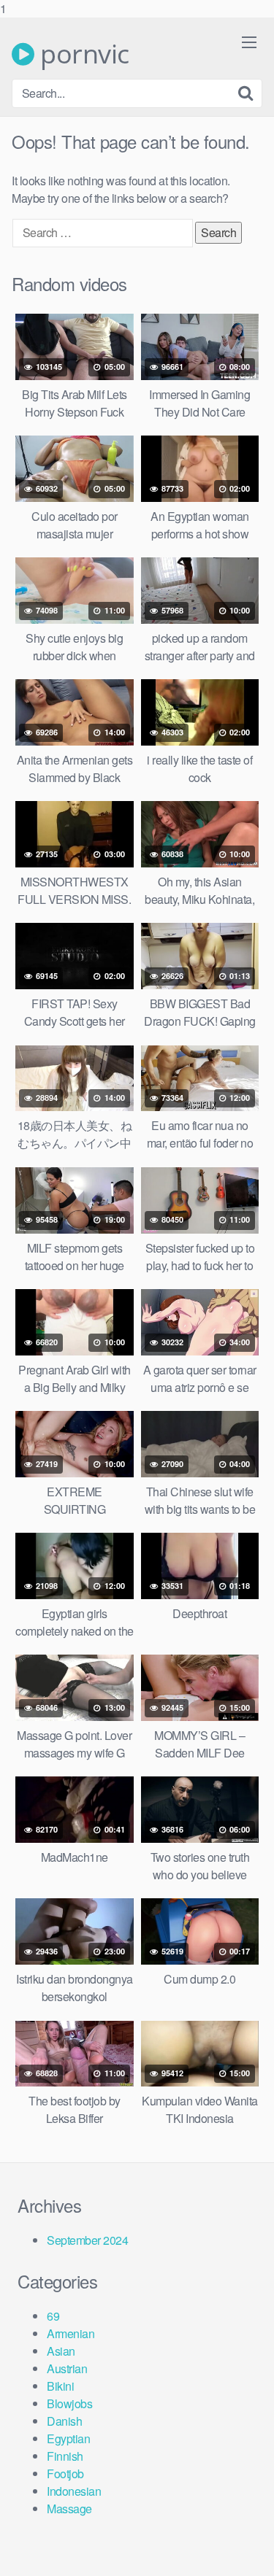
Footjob (65, 2473)
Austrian (67, 2368)
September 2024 (87, 2240)
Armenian (71, 2333)
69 (53, 2316)
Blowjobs (69, 2403)
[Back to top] (248, 2550)
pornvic (82, 54)
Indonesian (74, 2491)
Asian (61, 2351)
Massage (69, 2509)
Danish (64, 2421)
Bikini (60, 2386)
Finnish (65, 2456)
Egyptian (68, 2438)
